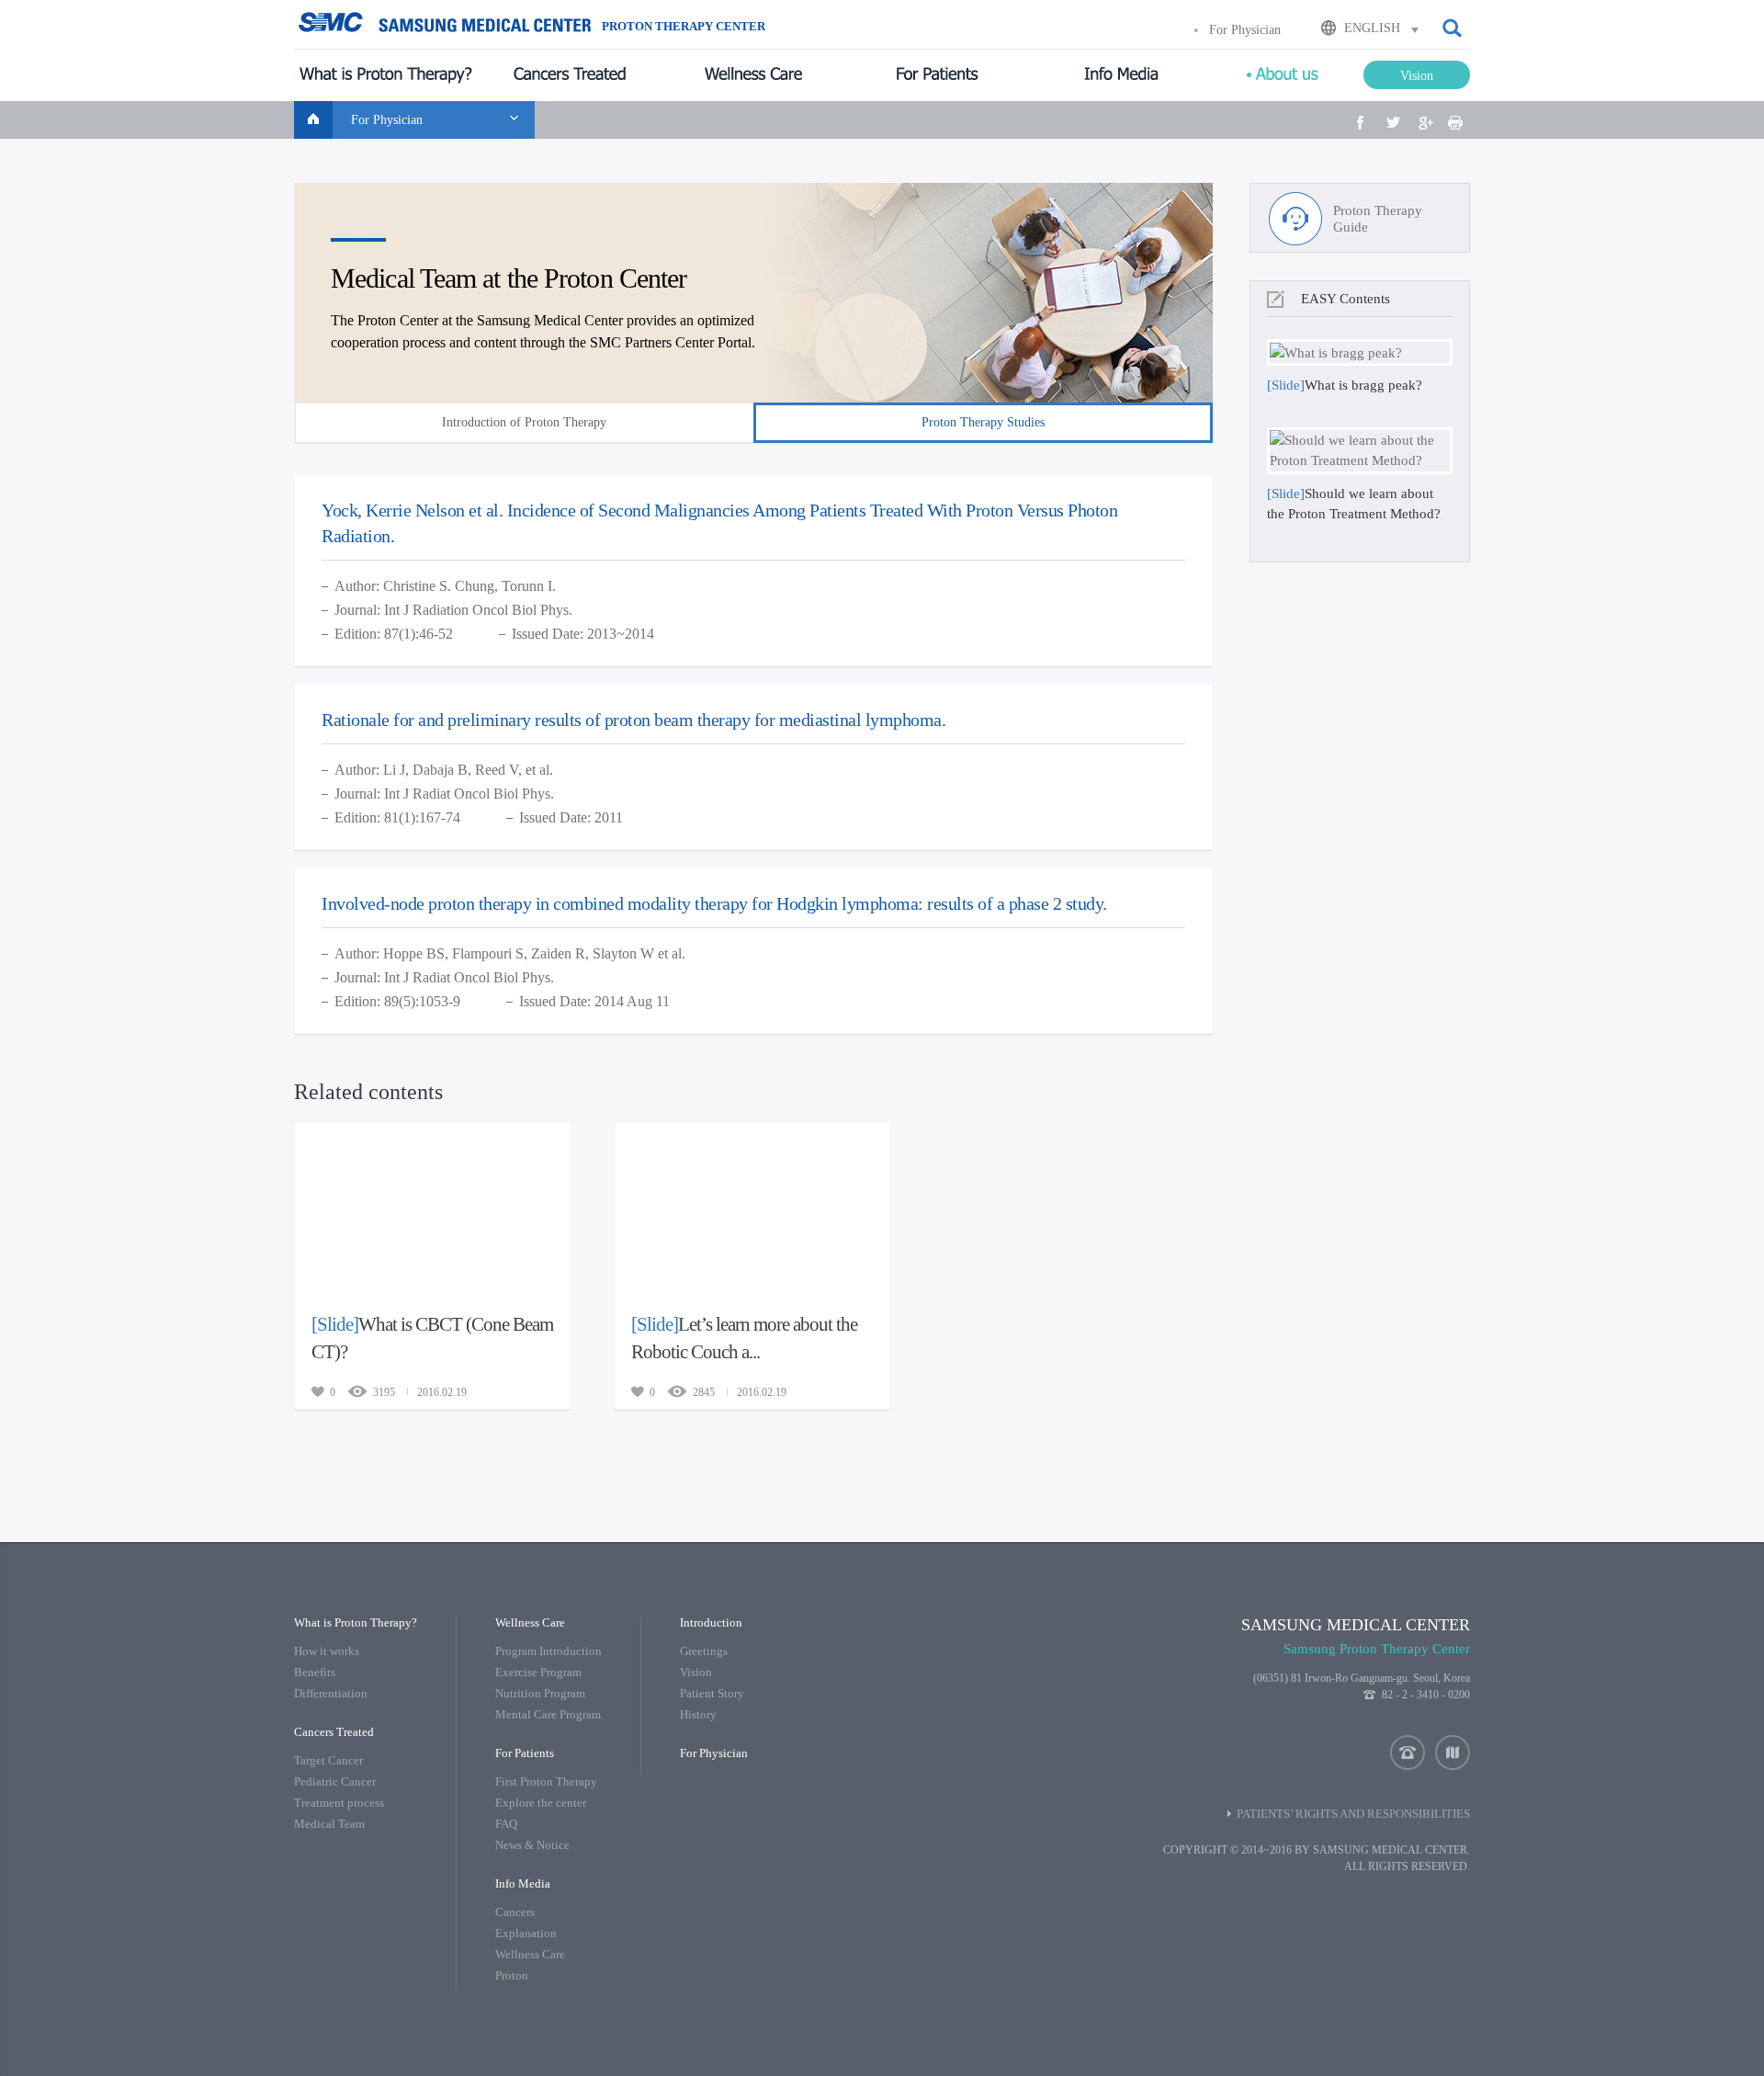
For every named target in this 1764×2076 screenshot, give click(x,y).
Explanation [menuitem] (526, 1933)
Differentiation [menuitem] (331, 1693)
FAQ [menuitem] (506, 1824)
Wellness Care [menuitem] (530, 1954)
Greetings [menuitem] (704, 1651)
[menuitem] (386, 75)
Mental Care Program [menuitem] (548, 1714)
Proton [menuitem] (512, 1975)
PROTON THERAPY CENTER (684, 27)
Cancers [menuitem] (515, 1912)
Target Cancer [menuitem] (328, 1760)
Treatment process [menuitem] (339, 1803)
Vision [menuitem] (696, 1672)
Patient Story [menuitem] (712, 1693)
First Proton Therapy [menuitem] (546, 1781)
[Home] (313, 120)
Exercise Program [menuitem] (538, 1672)
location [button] (1453, 1753)
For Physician (1245, 30)
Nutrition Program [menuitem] (540, 1693)
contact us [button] (1408, 1753)
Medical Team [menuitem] (329, 1824)
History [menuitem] (698, 1714)
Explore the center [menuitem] (541, 1803)
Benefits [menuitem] (315, 1672)
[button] (1453, 28)
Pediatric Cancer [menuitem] (335, 1781)
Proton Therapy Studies (983, 422)
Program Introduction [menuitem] (548, 1651)
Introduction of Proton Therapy (524, 422)
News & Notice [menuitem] (532, 1845)
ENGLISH (1372, 28)
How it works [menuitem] (327, 1651)
